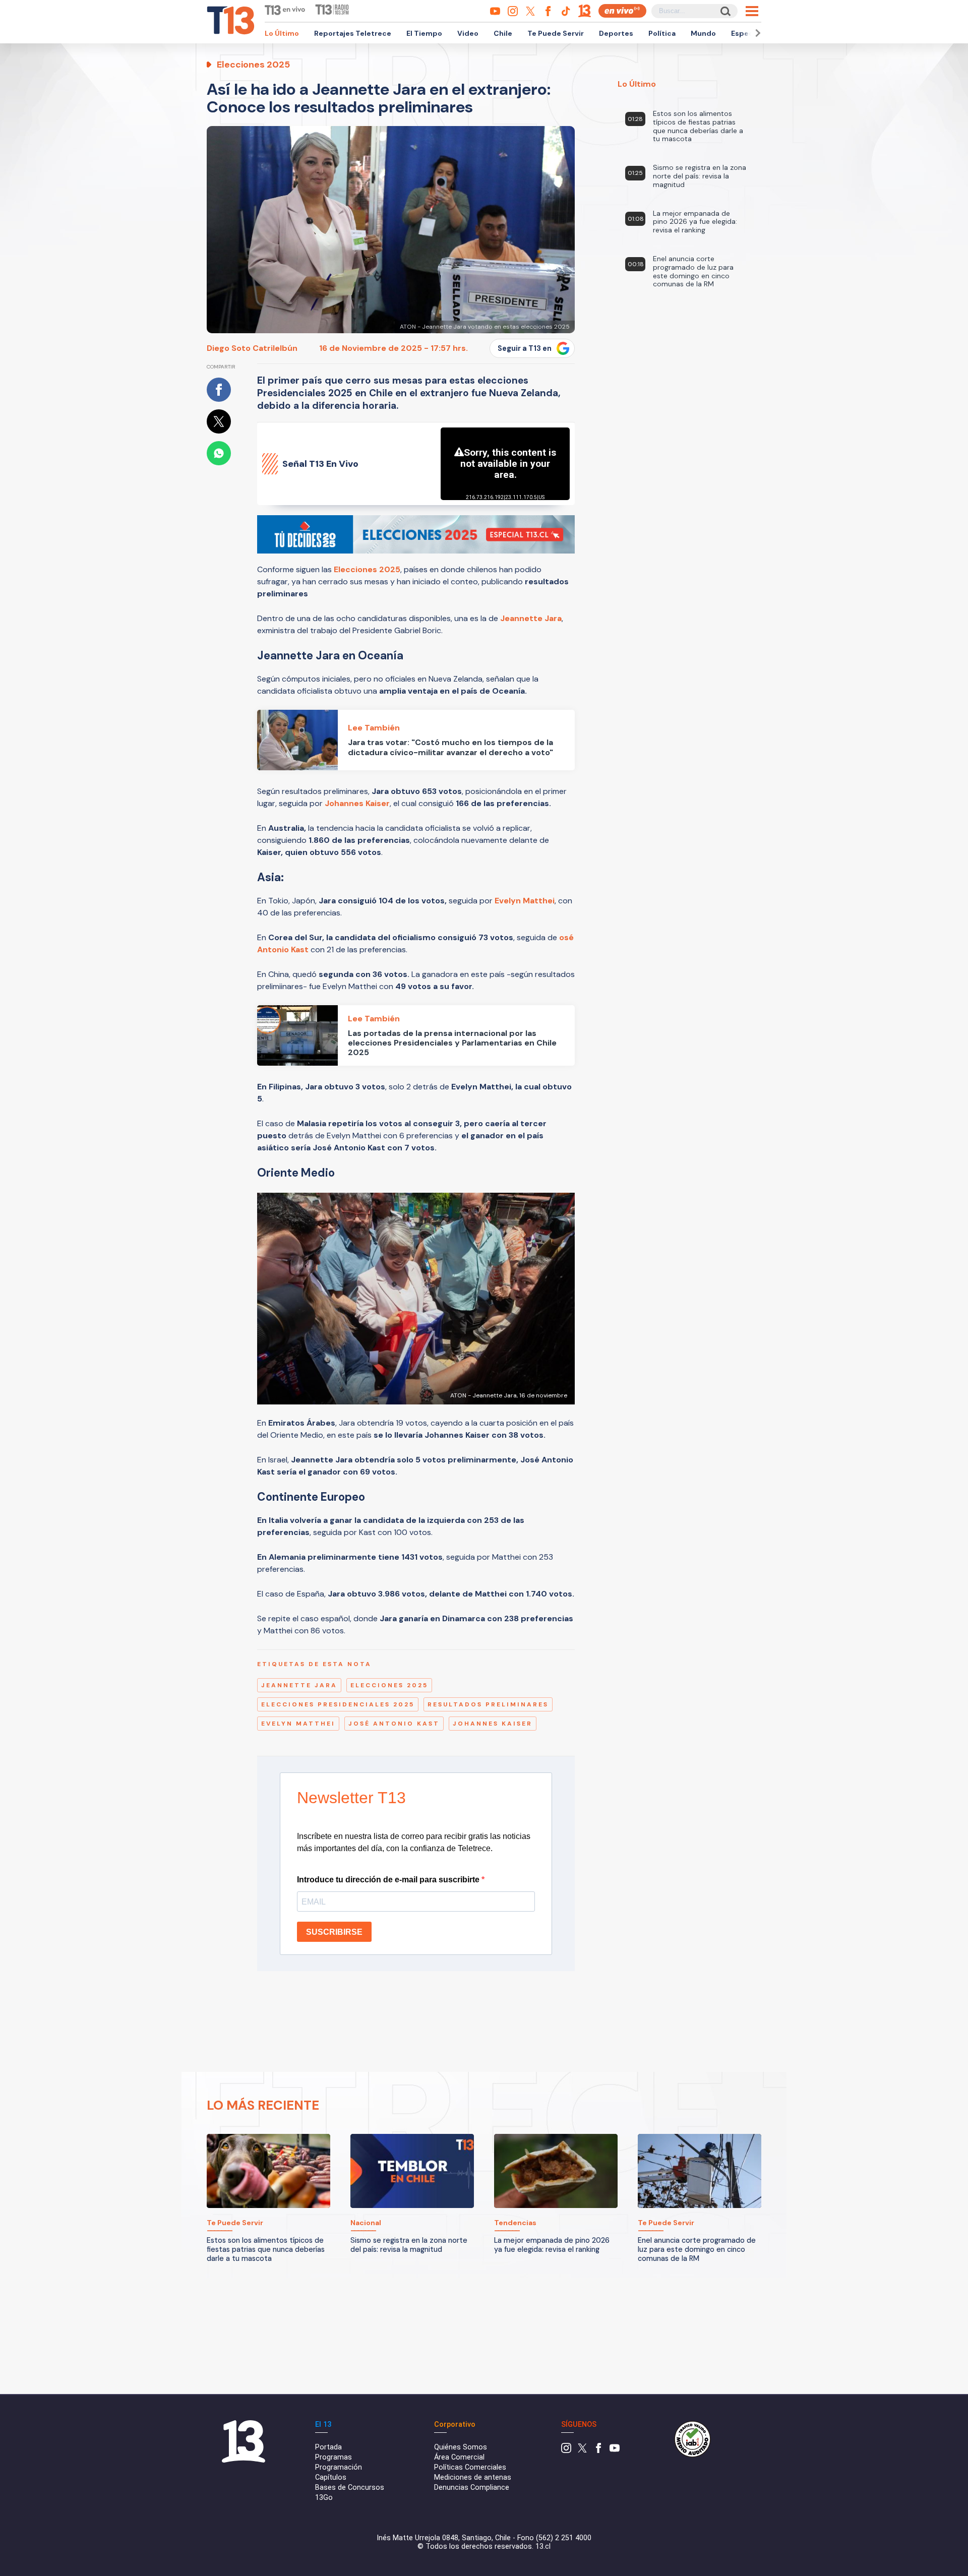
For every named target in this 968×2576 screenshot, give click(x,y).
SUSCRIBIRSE (334, 1932)
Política (662, 33)
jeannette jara (299, 1685)
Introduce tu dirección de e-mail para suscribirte (389, 1880)
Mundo (703, 33)
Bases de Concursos (350, 2488)
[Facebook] (598, 2451)
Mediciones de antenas (473, 2477)
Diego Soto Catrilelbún (252, 348)
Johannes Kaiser (357, 803)
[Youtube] (615, 2451)
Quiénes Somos (461, 2447)
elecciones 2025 (389, 1685)
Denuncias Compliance (472, 2488)
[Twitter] (582, 2451)
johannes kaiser (493, 1724)
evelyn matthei (298, 1724)
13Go (324, 2498)
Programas (334, 2457)
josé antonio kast (394, 1724)
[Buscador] (725, 11)
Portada (328, 2447)
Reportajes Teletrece (353, 33)
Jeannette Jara (531, 618)
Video (468, 33)
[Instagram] (566, 2451)
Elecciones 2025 (367, 569)
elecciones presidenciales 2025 (338, 1704)
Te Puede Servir (556, 33)
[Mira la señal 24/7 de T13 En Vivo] (622, 11)
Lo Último (282, 33)
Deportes (616, 33)
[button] (756, 33)
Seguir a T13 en (525, 348)
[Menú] (752, 11)
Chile (503, 33)
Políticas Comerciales (470, 2467)
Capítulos (331, 2477)
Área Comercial (459, 2457)
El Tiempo (424, 33)
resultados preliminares (488, 1704)
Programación (339, 2467)
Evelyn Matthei (525, 901)
